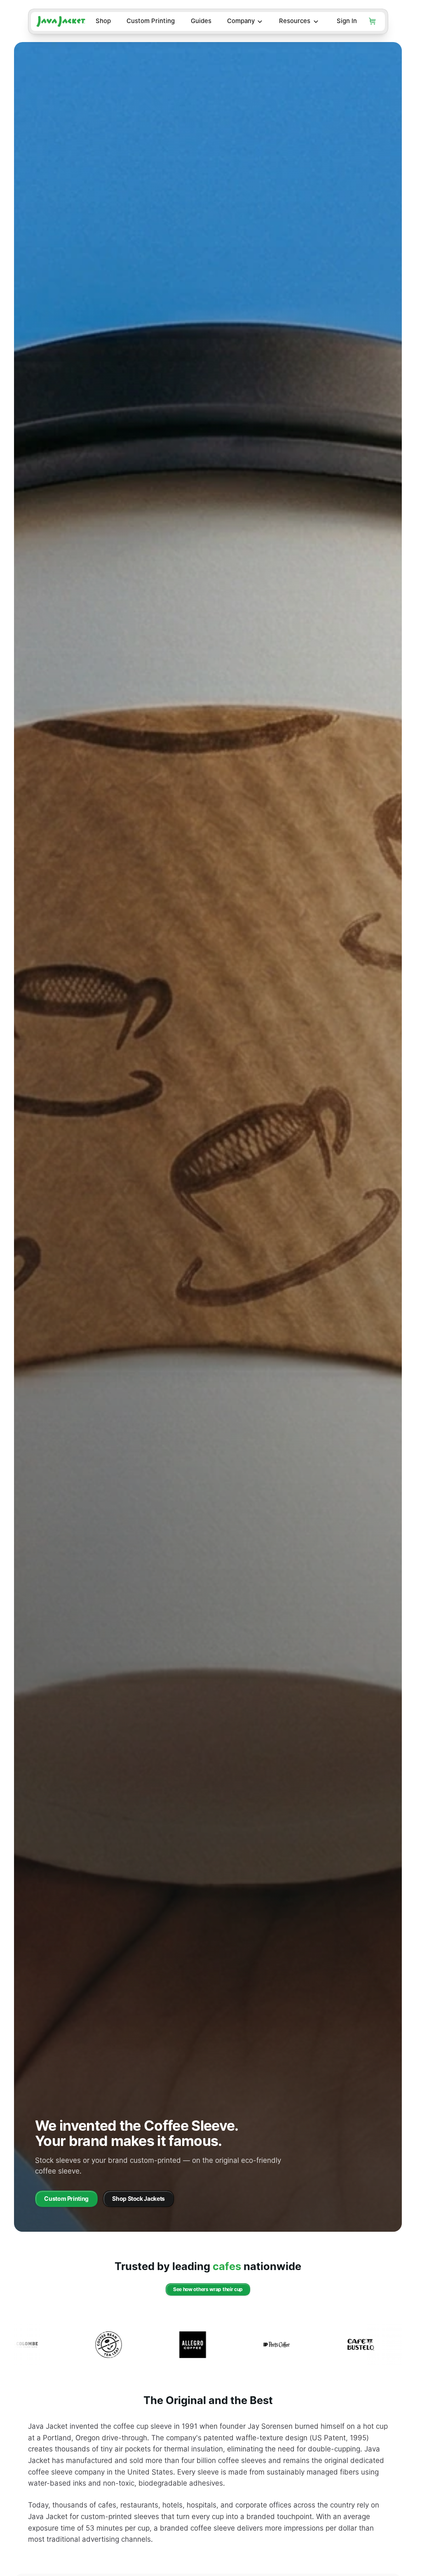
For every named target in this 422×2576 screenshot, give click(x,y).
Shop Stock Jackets (138, 2199)
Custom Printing (151, 21)
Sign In (347, 21)
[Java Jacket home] (61, 21)
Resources (295, 21)
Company (241, 21)
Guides (201, 21)
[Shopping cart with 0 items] (373, 21)
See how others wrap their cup (208, 2289)
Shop (103, 21)
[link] (66, 2199)
